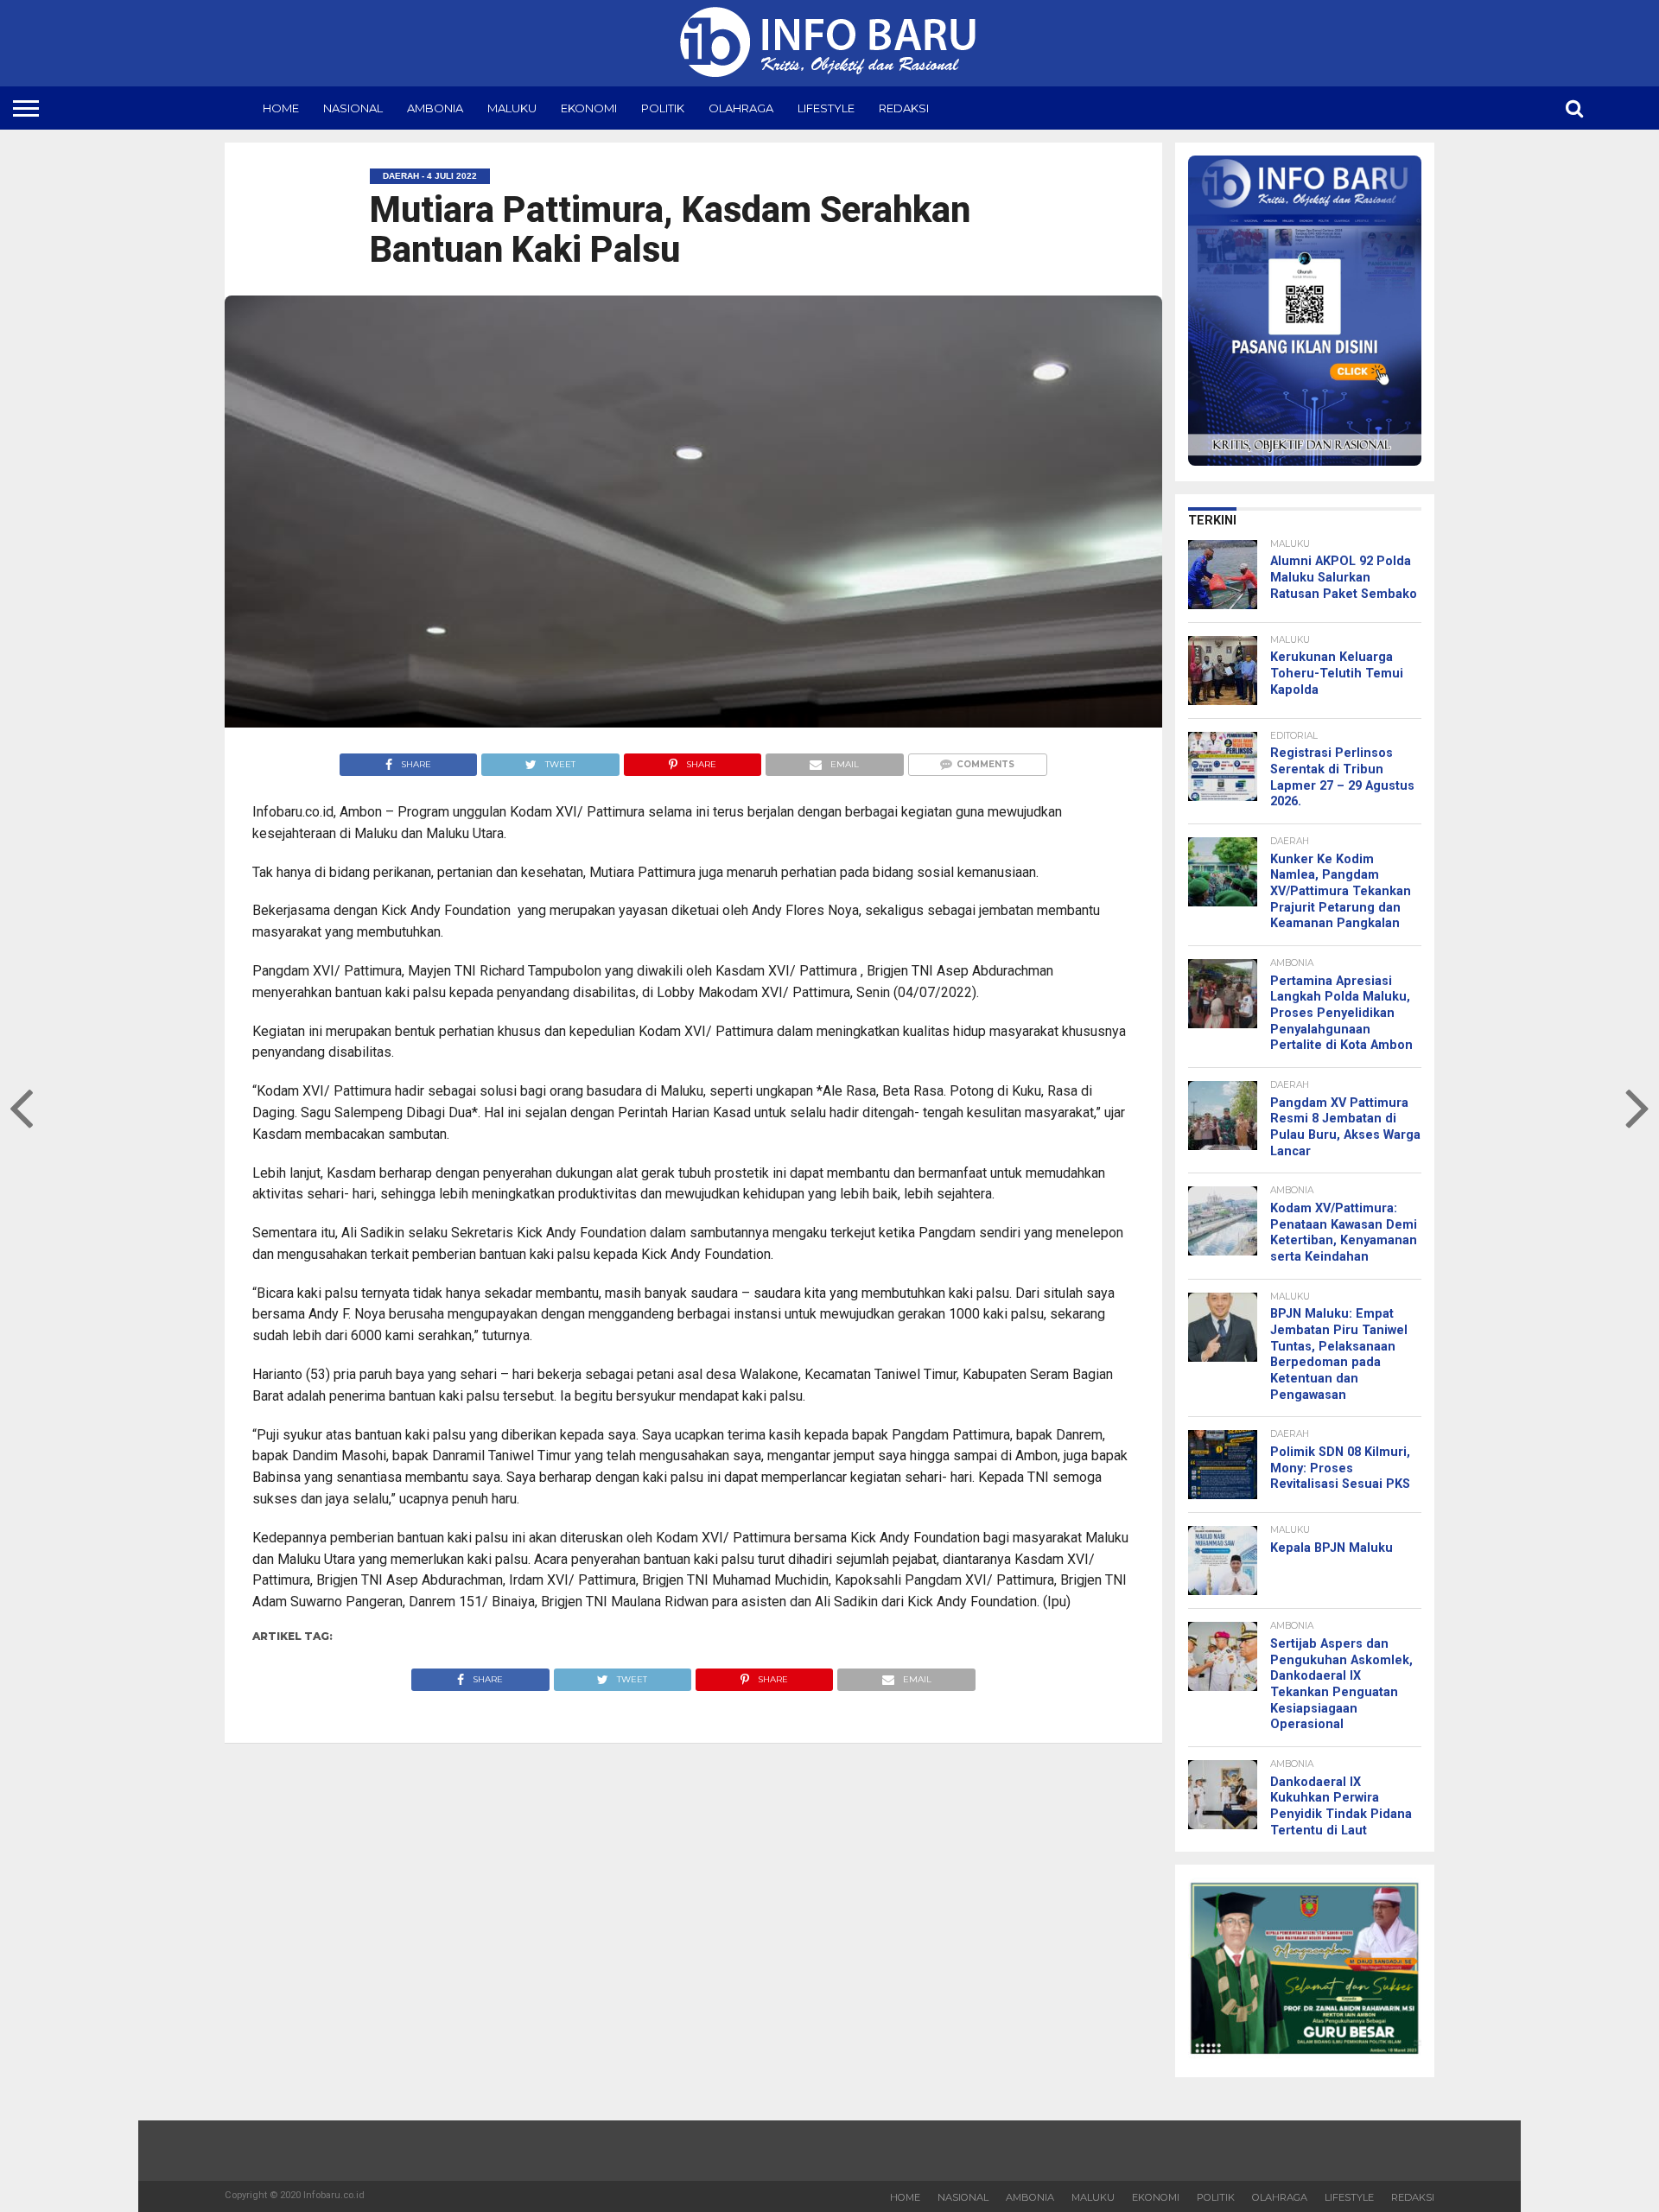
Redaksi (904, 108)
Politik (663, 108)
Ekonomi (589, 108)
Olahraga (741, 108)
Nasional (353, 108)
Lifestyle (826, 108)
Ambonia (435, 108)
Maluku (512, 108)
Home (281, 108)
